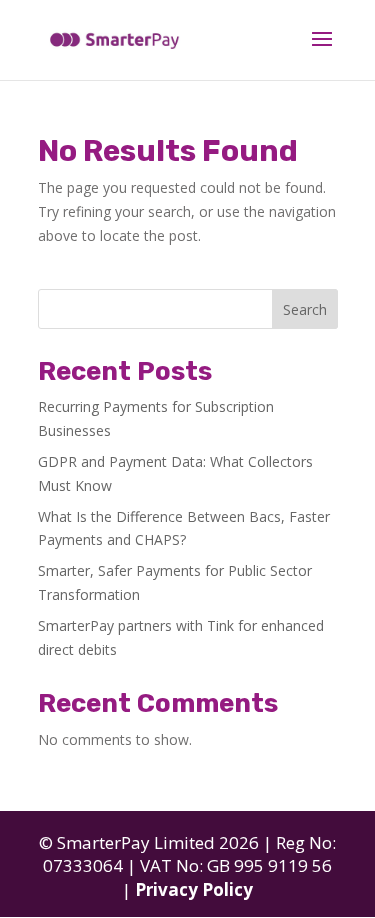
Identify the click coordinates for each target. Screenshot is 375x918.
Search (305, 309)
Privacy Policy (194, 889)
